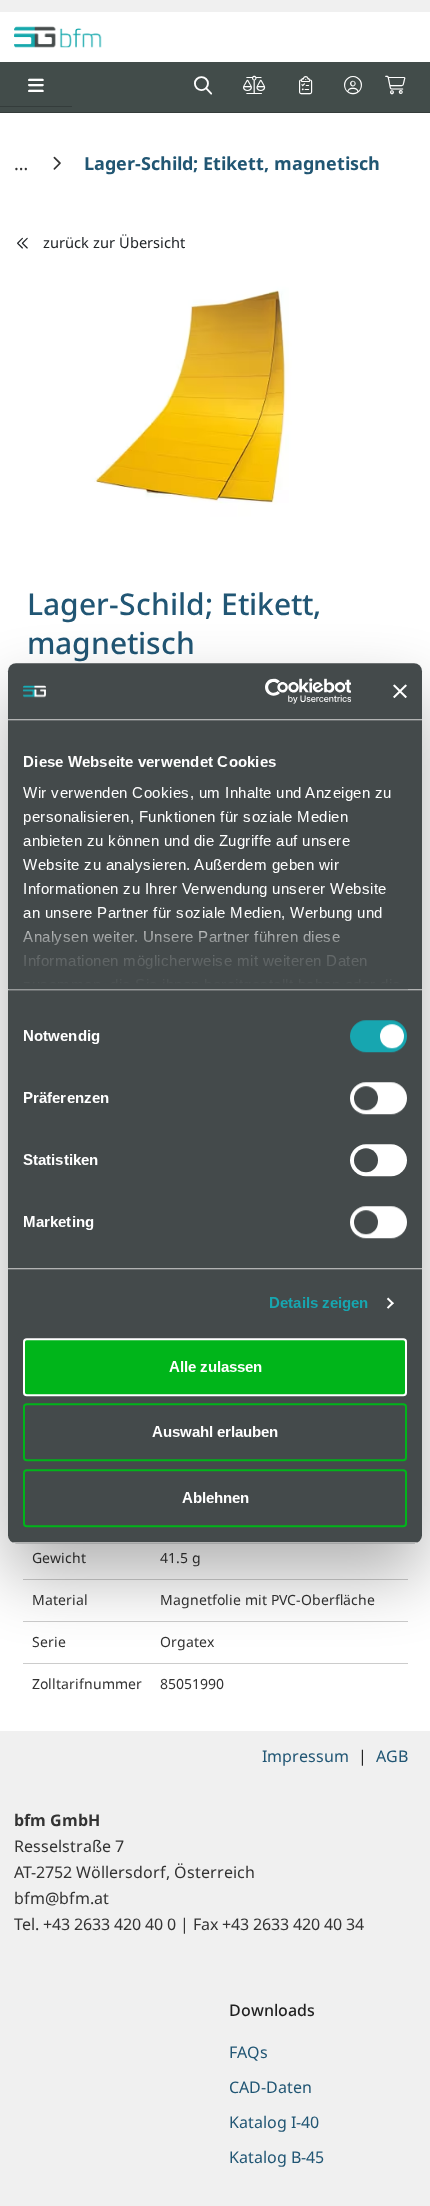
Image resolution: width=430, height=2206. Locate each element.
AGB (392, 1756)
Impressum (305, 1756)
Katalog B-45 (276, 2157)
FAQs (248, 2052)
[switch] (378, 1098)
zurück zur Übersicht (114, 242)
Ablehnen (215, 1497)
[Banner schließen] (400, 691)
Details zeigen (318, 1302)
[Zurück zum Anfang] (364, 2156)
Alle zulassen (215, 1366)
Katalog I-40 (274, 2122)
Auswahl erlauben (215, 1431)
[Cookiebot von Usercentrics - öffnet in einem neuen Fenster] (266, 691)
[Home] (23, 163)
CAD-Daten (270, 2087)
